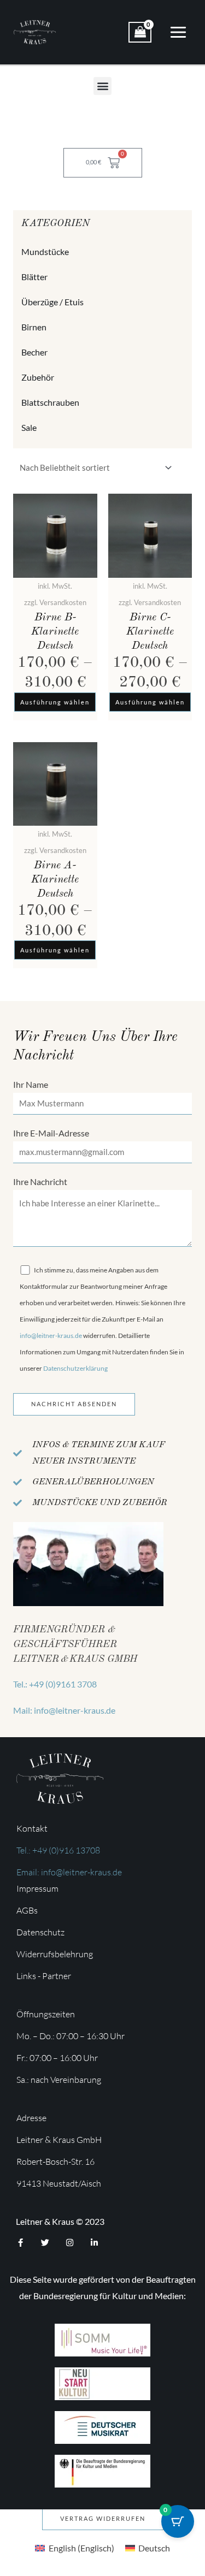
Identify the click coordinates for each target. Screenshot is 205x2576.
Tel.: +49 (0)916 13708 (58, 1850)
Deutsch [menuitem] (154, 2548)
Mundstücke (45, 251)
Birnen (34, 327)
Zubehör (38, 377)
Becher (34, 352)
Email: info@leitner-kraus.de (69, 1872)
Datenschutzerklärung (75, 1368)
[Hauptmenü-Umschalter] (178, 32)
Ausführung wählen (55, 702)
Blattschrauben (50, 402)
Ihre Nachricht (40, 1182)
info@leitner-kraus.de (51, 1336)
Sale (29, 427)
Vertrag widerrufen (103, 2518)
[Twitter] (45, 2243)
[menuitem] (74, 2548)
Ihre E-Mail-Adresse (51, 1133)
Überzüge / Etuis (52, 302)
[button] (102, 86)
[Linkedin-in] (94, 2243)
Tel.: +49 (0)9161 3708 (55, 1684)
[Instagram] (70, 2243)
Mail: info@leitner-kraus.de (64, 1710)
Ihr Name (31, 1084)
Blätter (34, 277)
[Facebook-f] (20, 2243)
